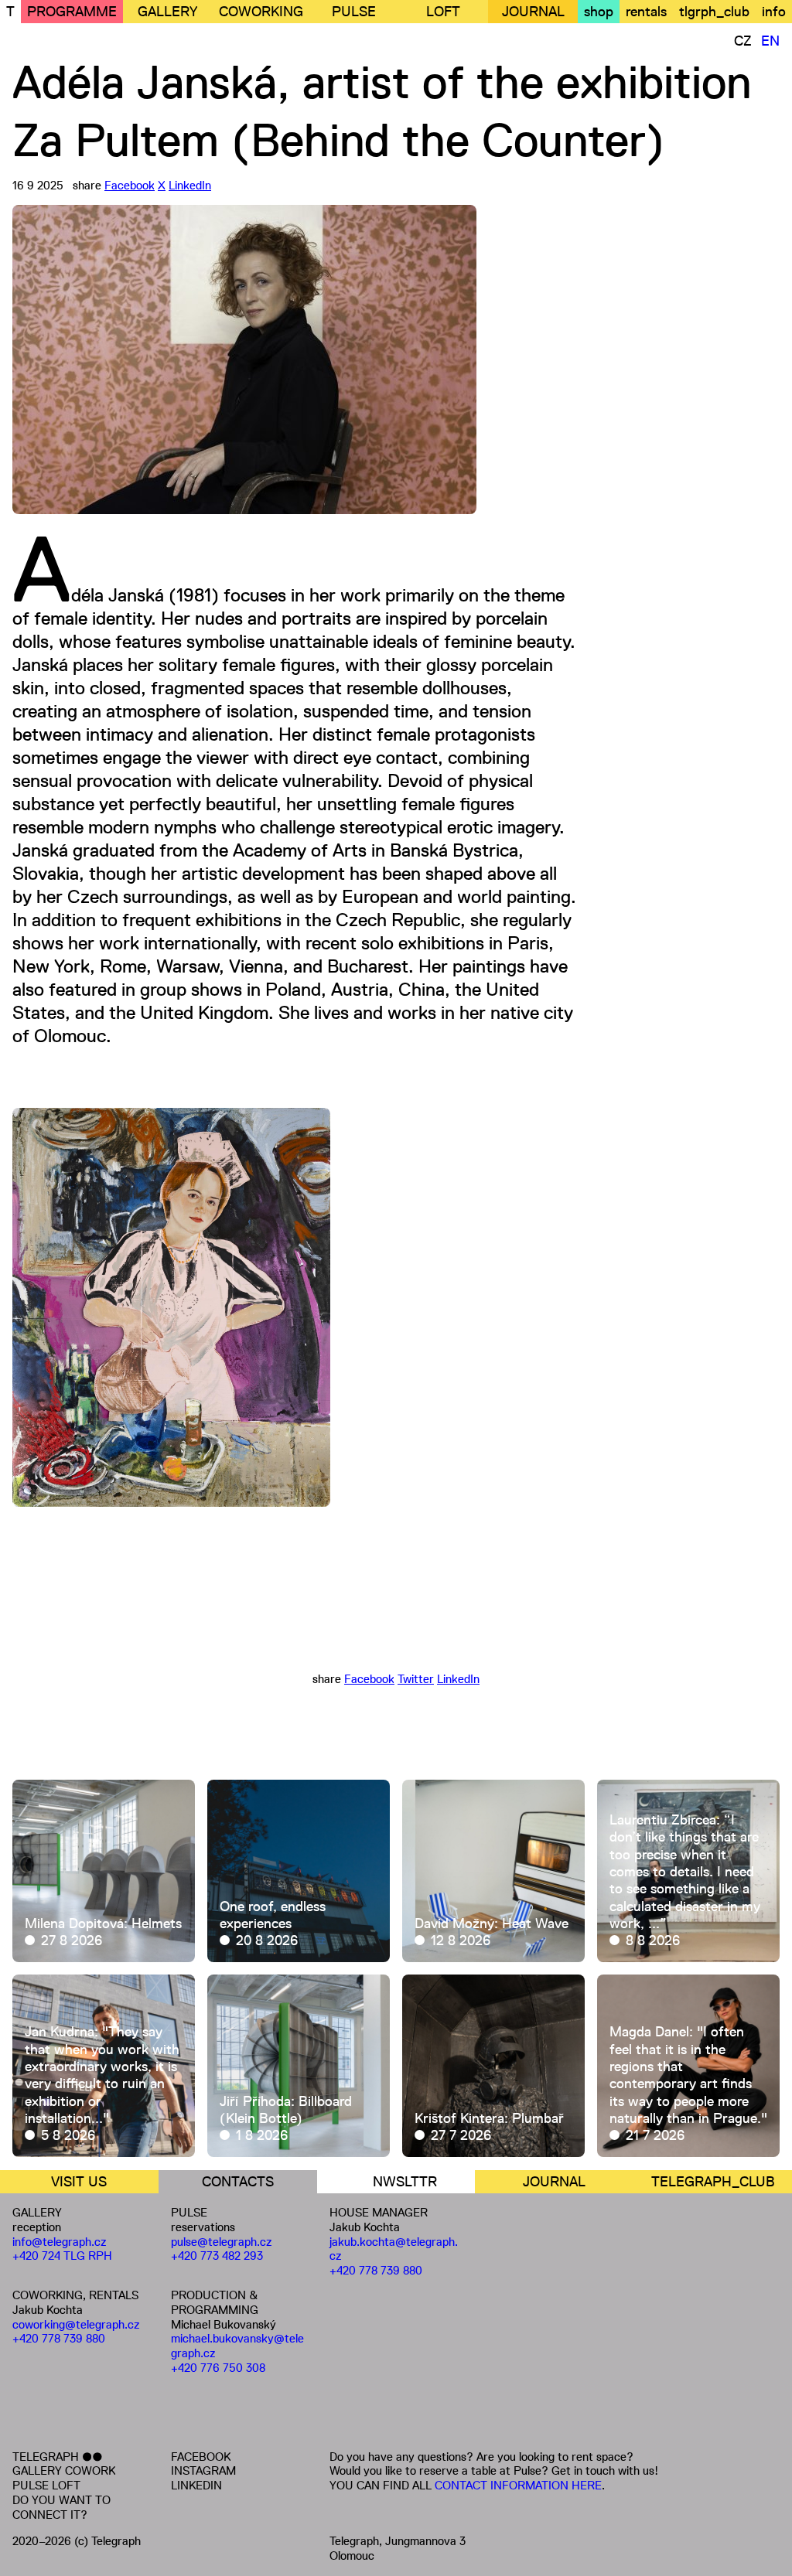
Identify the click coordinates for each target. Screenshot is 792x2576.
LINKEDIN (196, 2485)
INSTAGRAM (203, 2470)
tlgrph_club (714, 12)
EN (770, 41)
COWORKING (261, 12)
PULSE (354, 12)
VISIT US (79, 2182)
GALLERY (167, 12)
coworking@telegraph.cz (76, 2324)
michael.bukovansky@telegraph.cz (237, 2346)
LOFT (443, 12)
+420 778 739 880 (59, 2338)
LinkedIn (190, 185)
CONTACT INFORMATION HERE (518, 2485)
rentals (646, 12)
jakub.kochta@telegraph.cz (394, 2249)
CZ (743, 41)
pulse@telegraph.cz (222, 2242)
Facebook (130, 185)
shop (599, 12)
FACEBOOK (201, 2457)
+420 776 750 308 (218, 2368)
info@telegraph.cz (60, 2242)
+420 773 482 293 (217, 2256)
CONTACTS (238, 2182)
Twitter (416, 1679)
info (774, 12)
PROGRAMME (72, 12)
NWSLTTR (405, 2182)
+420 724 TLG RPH (62, 2256)
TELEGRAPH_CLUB (713, 2182)
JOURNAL (533, 12)
